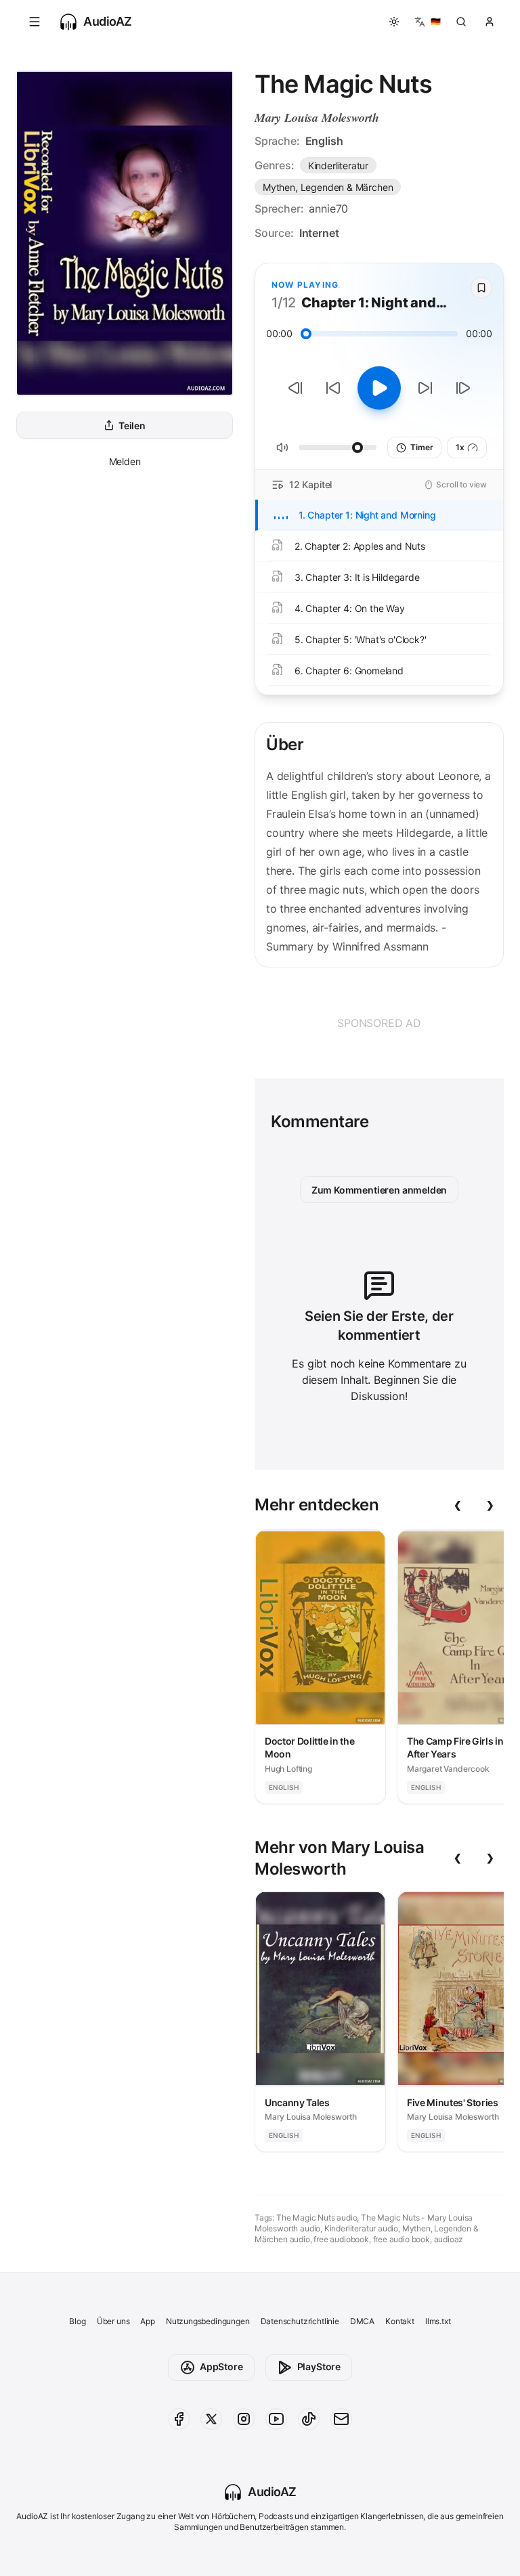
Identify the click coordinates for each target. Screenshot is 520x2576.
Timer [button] (421, 447)
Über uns (113, 2321)
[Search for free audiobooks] (461, 22)
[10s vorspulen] (425, 388)
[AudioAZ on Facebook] (179, 2419)
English (324, 141)
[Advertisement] (379, 1023)
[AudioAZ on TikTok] (309, 2419)
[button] (35, 22)
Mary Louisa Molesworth (317, 117)
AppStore (221, 2366)
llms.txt (438, 2321)
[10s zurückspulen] (333, 388)
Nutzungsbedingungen (208, 2321)
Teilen (132, 425)
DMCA (362, 2321)
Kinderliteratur (338, 166)
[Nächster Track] (463, 388)
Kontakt (400, 2321)
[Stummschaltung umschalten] (282, 447)
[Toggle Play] (379, 388)
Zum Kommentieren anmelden (380, 1190)
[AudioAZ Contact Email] (341, 2419)
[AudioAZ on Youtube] (276, 2419)
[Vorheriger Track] (295, 388)
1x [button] (460, 447)
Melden (125, 461)
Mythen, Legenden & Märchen (328, 187)
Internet (319, 233)
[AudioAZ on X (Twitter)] (211, 2419)
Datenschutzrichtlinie (300, 2321)
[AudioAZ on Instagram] (244, 2419)
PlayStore (319, 2366)
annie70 (328, 209)
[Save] (481, 288)
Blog (77, 2321)
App (147, 2321)
